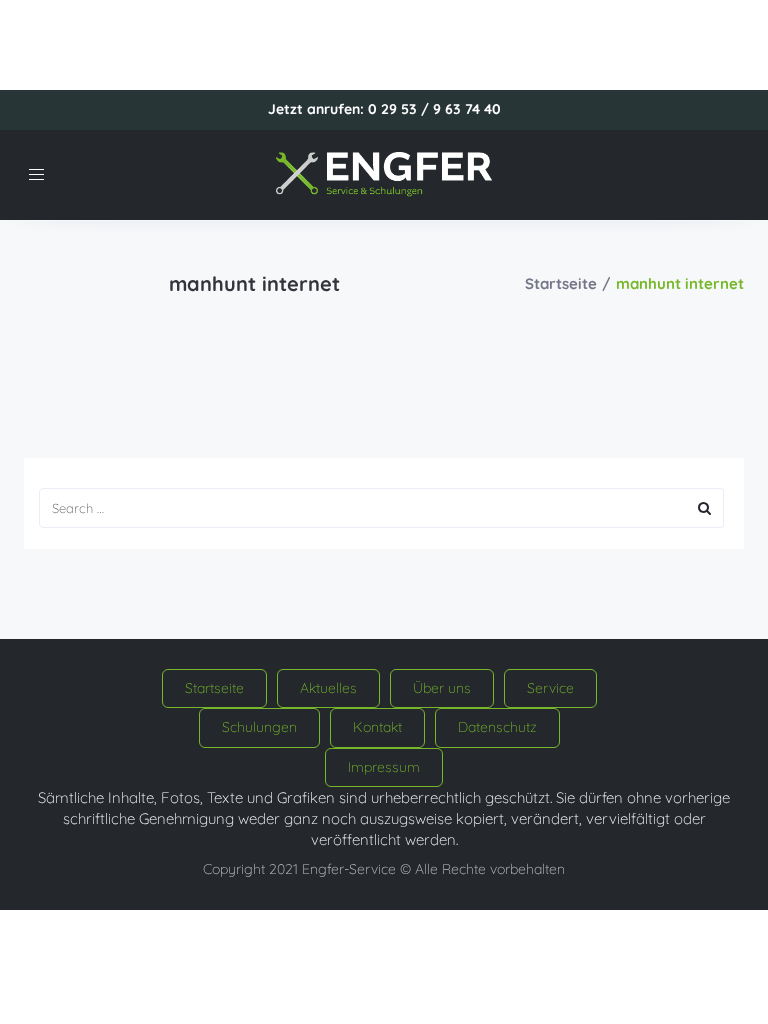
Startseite (561, 283)
